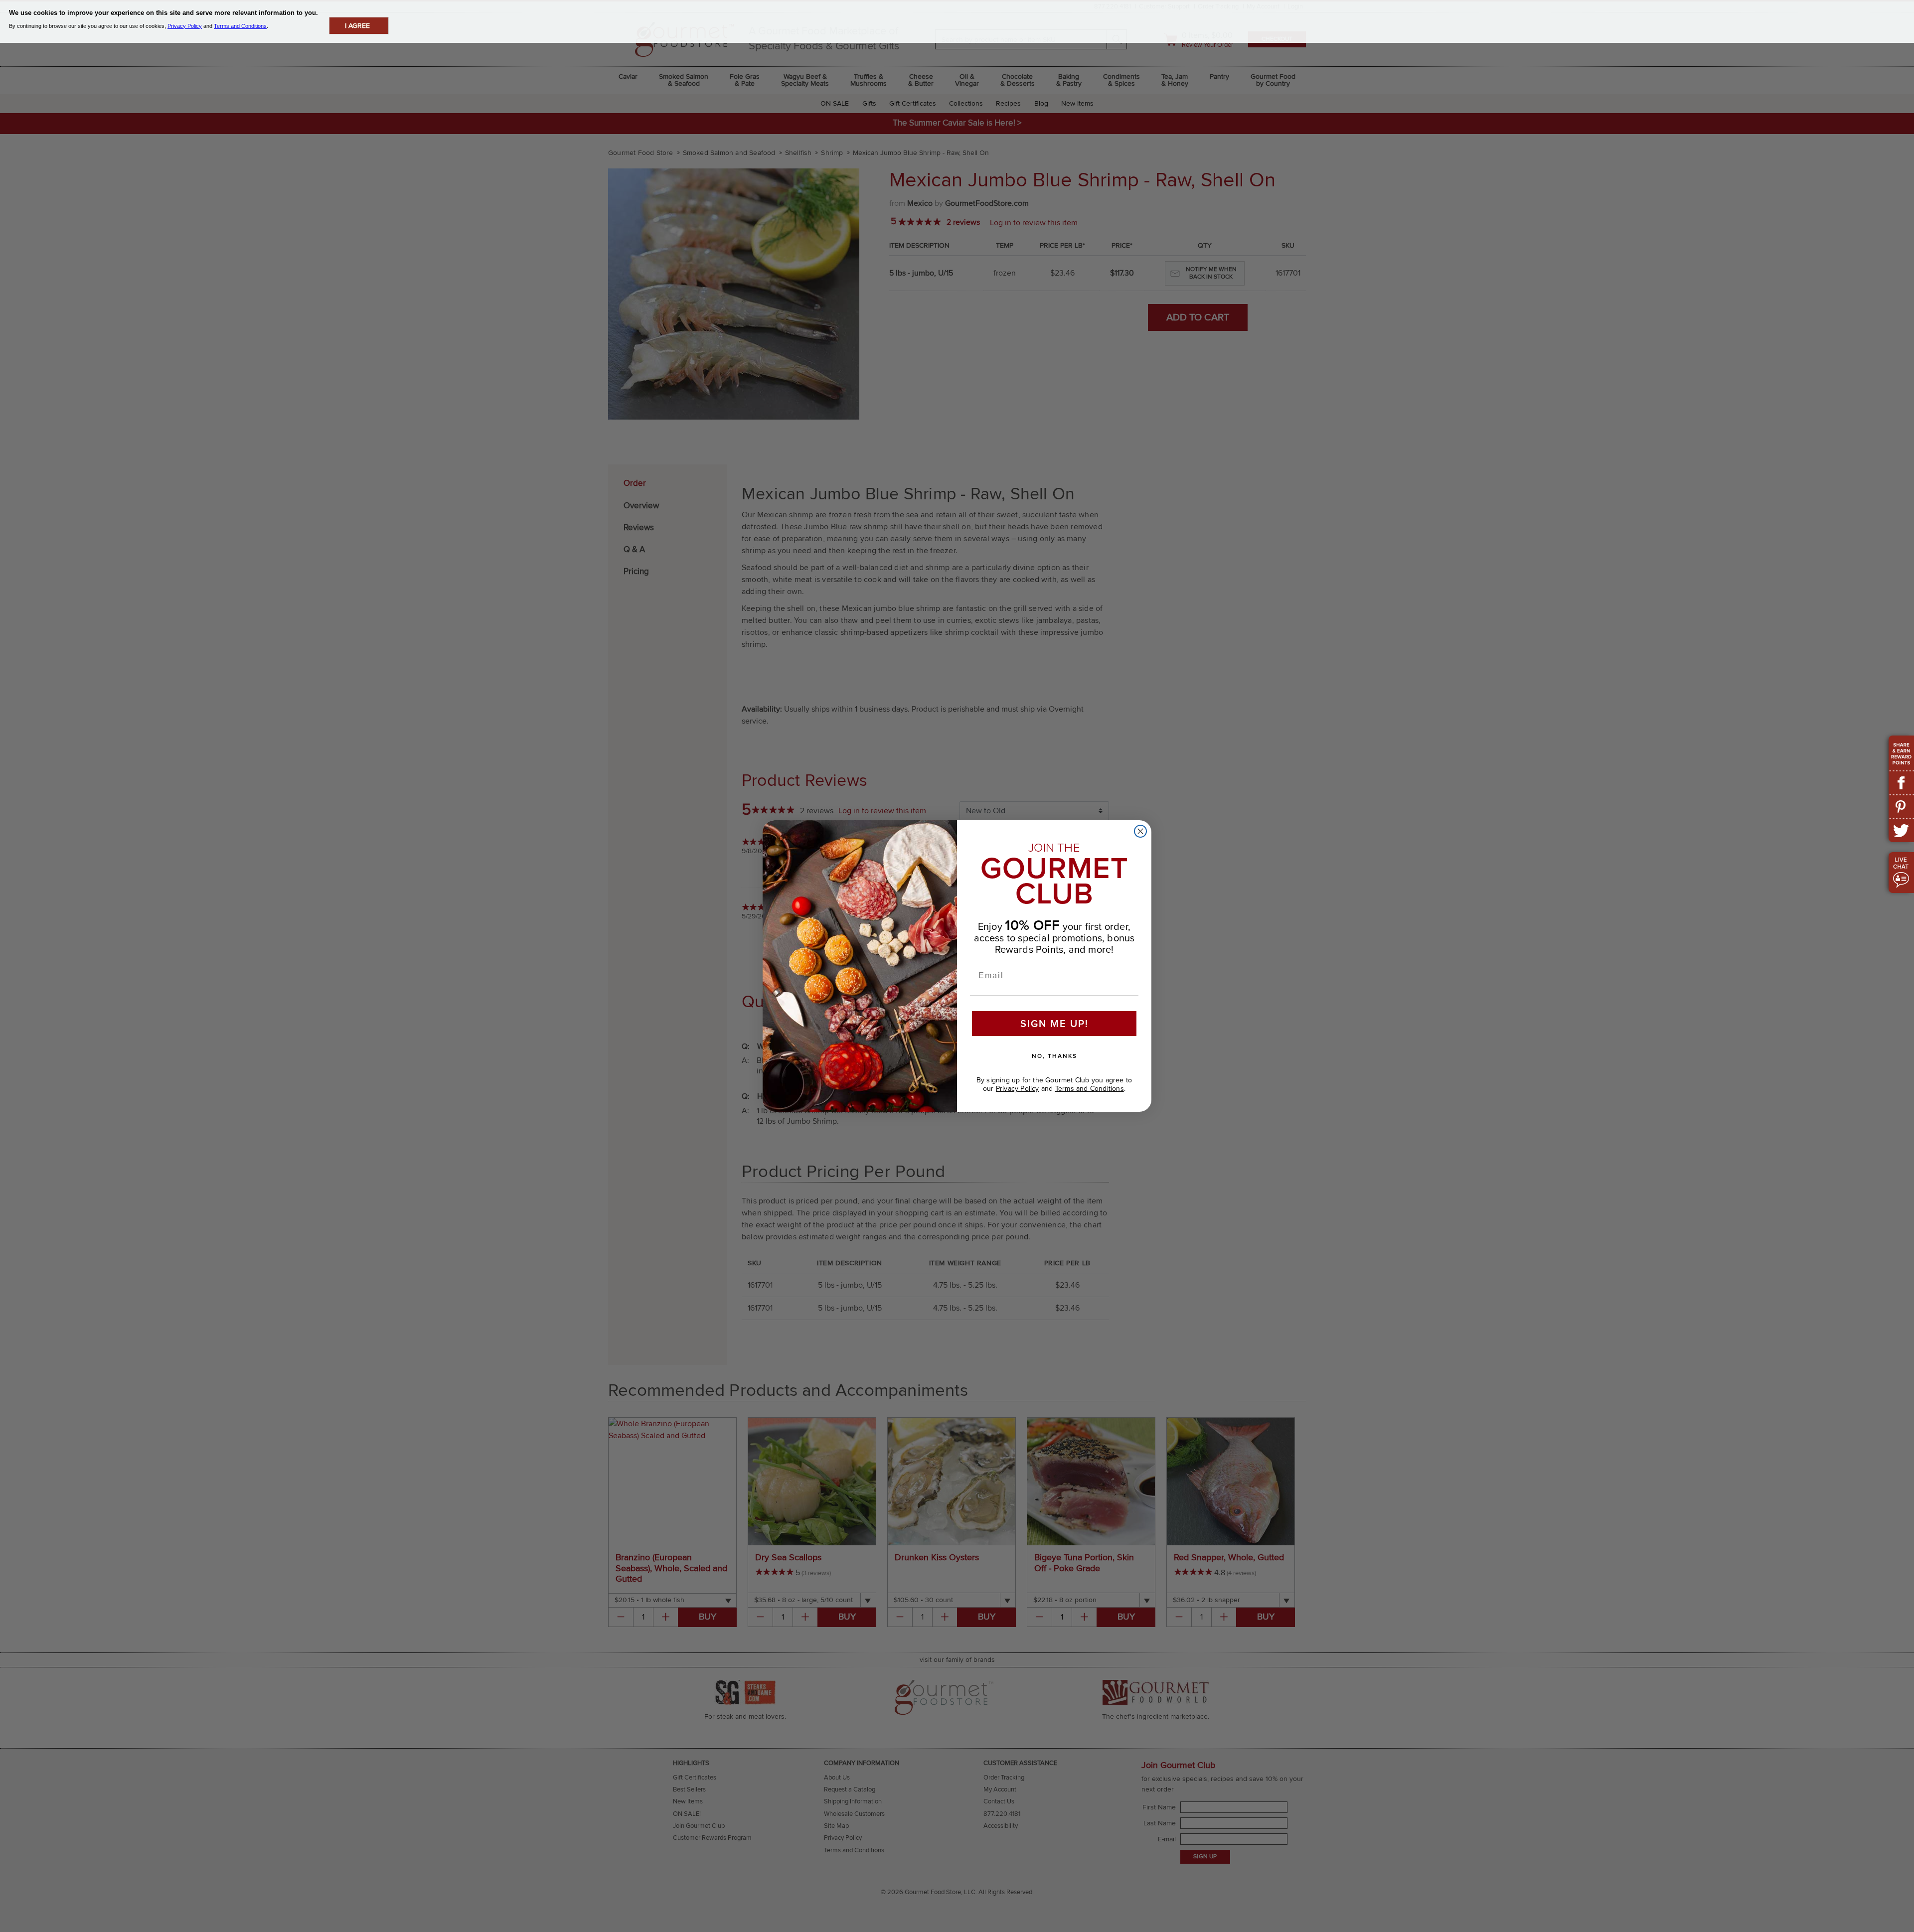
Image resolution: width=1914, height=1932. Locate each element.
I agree (357, 26)
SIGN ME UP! (1054, 1024)
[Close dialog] (1140, 831)
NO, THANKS (1054, 1056)
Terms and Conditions (1090, 1089)
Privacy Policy (1018, 1089)
